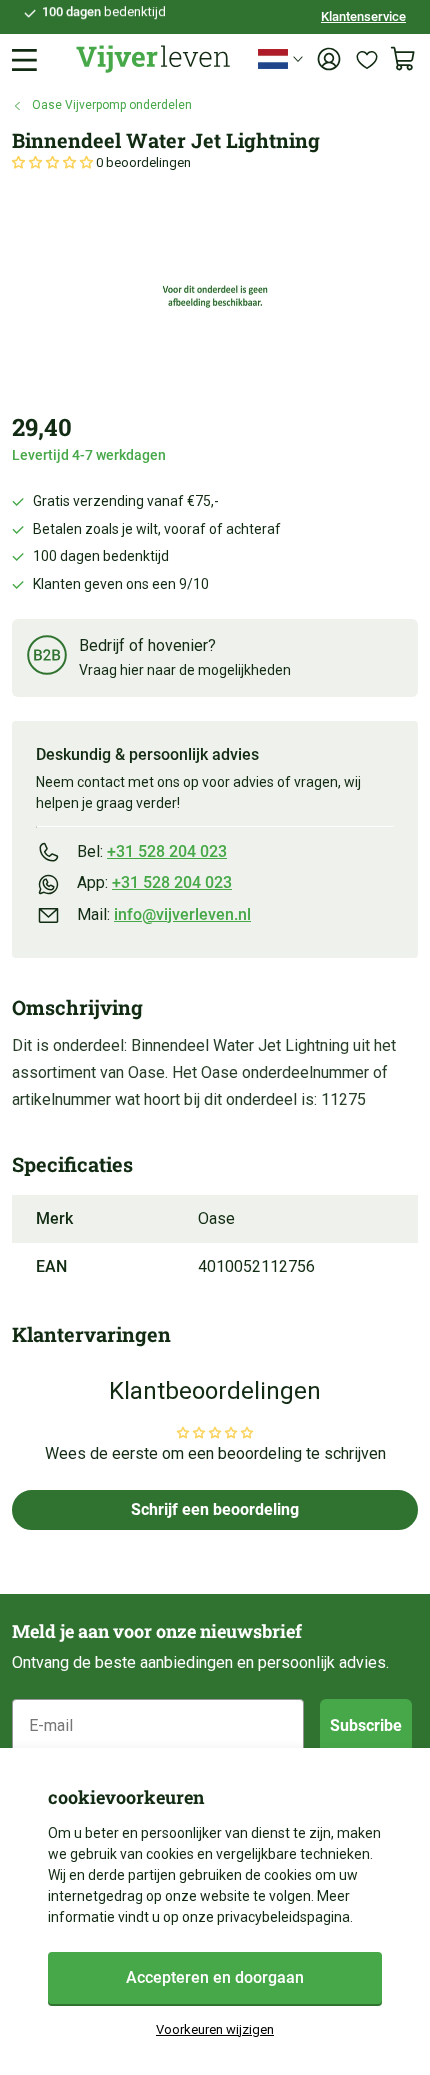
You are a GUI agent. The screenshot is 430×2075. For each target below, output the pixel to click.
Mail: (164, 914)
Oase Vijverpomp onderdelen (112, 105)
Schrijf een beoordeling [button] (215, 1509)
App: (154, 882)
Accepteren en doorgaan (215, 1977)
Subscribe (366, 1725)
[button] (54, 162)
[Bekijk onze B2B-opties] (47, 658)
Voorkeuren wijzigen (215, 2029)
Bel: (152, 851)
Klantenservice (363, 16)
